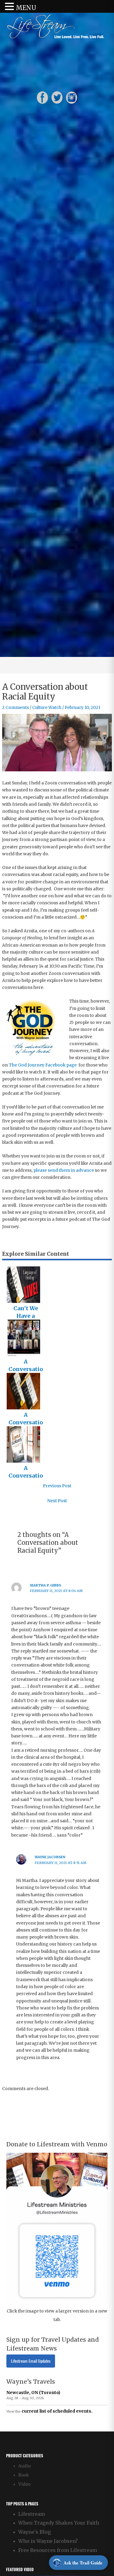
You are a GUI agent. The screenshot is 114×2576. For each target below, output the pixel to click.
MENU (26, 8)
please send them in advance (64, 1170)
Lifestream (32, 2514)
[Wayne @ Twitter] (57, 98)
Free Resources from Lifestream (58, 2550)
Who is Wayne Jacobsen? (48, 2541)
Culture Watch (47, 708)
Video (24, 2484)
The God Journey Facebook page (43, 1065)
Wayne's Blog (35, 2532)
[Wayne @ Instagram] (72, 98)
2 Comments (16, 708)
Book (24, 2475)
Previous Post (57, 1486)
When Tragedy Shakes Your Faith (59, 2523)
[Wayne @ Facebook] (42, 98)
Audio (24, 2466)
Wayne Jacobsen (50, 1857)
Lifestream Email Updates (31, 2361)
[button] (10, 7)
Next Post (57, 1501)
